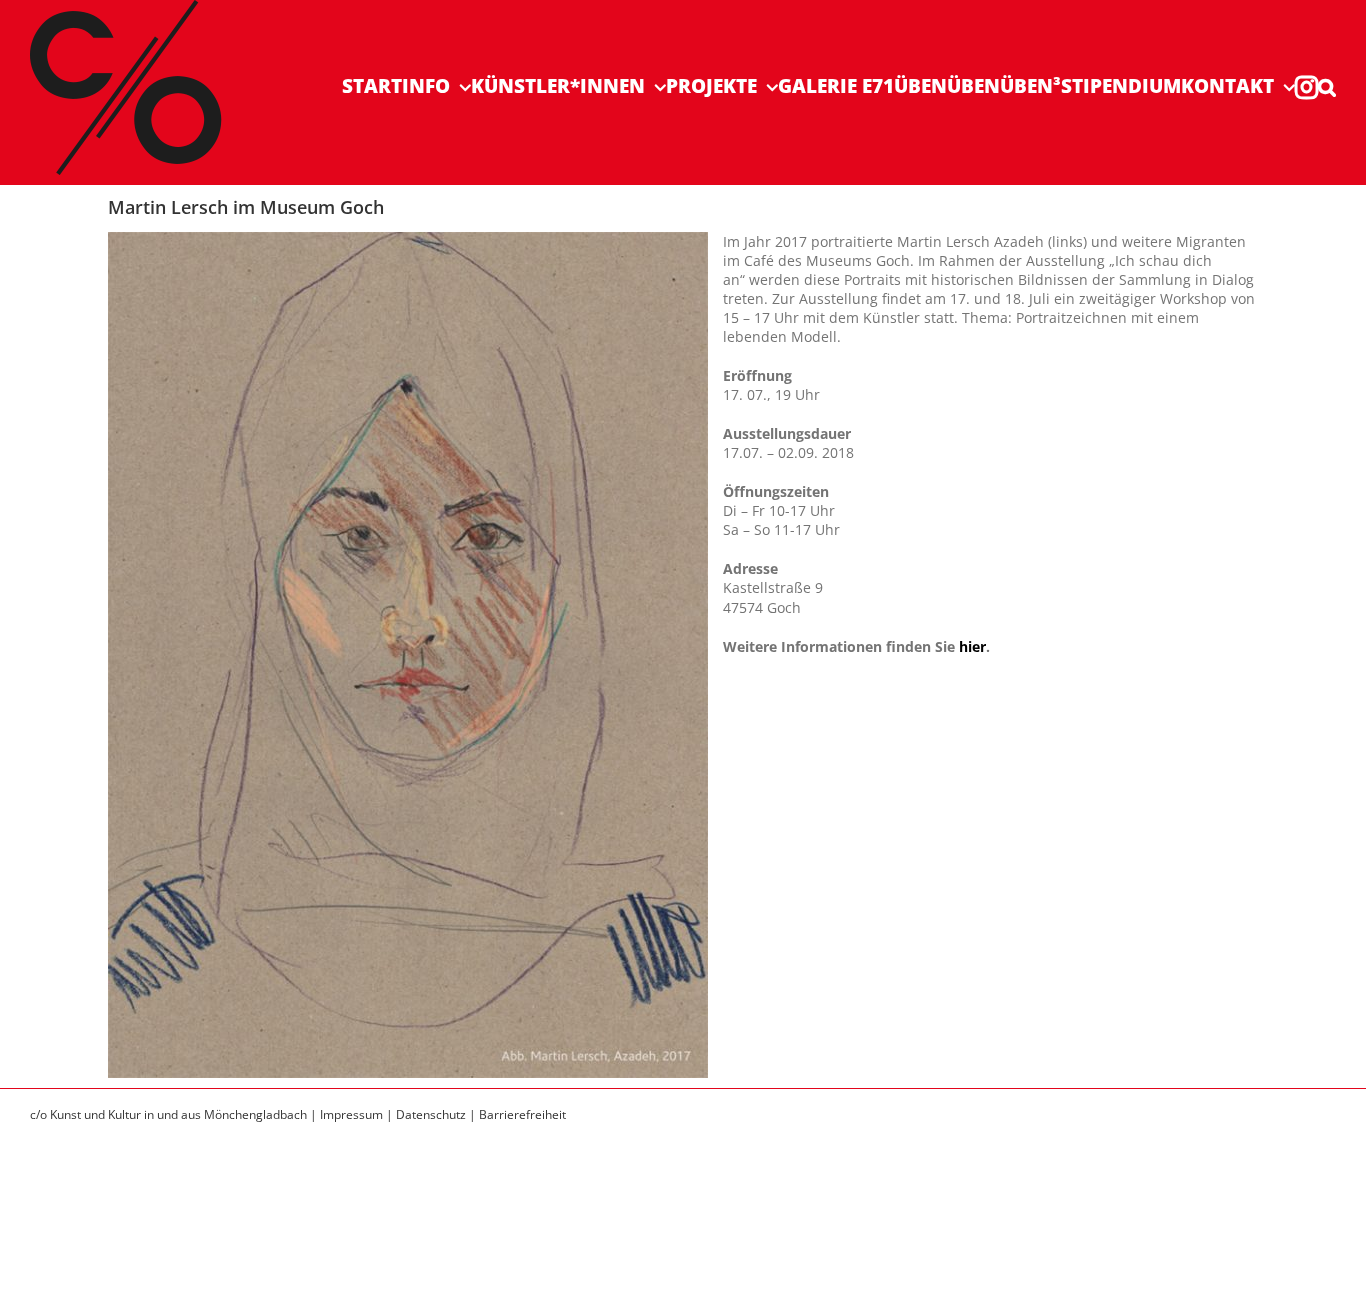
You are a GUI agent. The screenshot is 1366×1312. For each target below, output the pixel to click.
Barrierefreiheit (522, 1114)
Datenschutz (431, 1114)
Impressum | (358, 1114)
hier (972, 646)
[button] (1327, 86)
